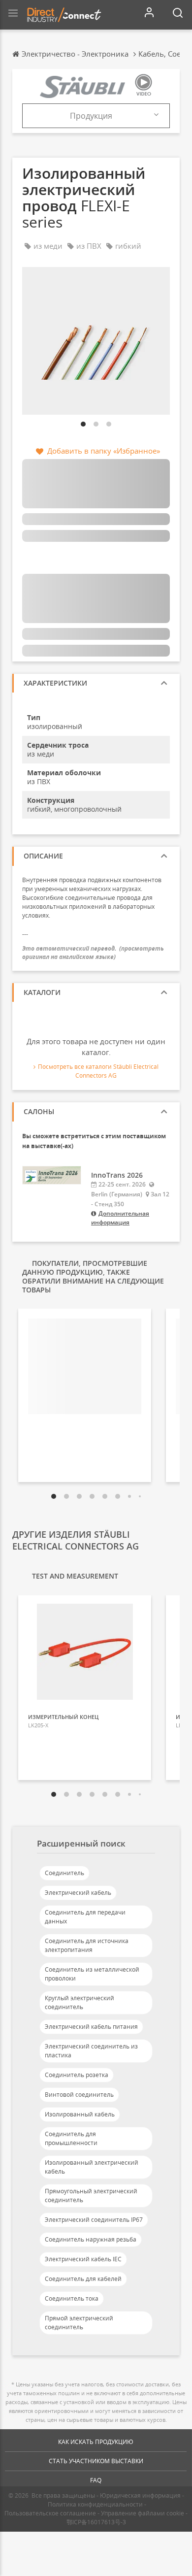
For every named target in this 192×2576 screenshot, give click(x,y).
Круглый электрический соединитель (80, 2002)
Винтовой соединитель (79, 2095)
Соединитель (64, 1873)
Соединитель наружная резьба (91, 2239)
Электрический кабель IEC (83, 2259)
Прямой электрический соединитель (79, 2323)
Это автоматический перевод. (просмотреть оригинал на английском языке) (93, 953)
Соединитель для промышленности (71, 2138)
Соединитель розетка (77, 2075)
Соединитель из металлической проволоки (92, 1974)
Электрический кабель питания (91, 2027)
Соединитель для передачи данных (85, 1917)
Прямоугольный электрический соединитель (91, 2196)
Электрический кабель (78, 1893)
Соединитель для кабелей (83, 2279)
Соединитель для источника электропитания (87, 1945)
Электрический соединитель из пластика (91, 2051)
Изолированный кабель (80, 2114)
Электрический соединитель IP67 (94, 2220)
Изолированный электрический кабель (92, 2167)
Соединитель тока (72, 2298)
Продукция (91, 116)
